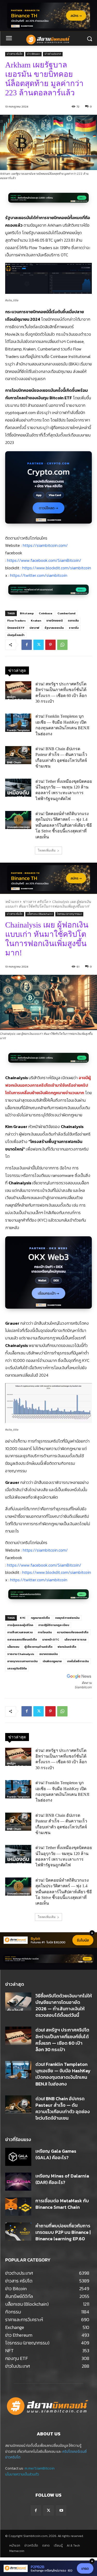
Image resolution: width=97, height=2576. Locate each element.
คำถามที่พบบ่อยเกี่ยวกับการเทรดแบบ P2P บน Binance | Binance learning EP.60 (63, 2232)
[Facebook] (27, 645)
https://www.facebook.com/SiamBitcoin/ (44, 560)
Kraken (36, 620)
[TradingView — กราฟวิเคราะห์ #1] (48, 592)
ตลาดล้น (73, 620)
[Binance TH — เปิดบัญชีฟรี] (49, 16)
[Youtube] (61, 2510)
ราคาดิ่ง (74, 628)
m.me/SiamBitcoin (40, 2468)
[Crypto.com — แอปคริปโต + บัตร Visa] (48, 490)
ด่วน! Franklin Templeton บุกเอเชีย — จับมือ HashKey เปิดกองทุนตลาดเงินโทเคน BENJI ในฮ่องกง (63, 2074)
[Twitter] (39, 645)
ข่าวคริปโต (13, 2457)
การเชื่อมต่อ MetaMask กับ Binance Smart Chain (62, 2204)
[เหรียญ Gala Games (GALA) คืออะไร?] (18, 2157)
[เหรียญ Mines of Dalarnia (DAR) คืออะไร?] (18, 2182)
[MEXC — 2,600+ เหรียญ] (48, 201)
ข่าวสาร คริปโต (15, 54)
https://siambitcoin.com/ (45, 545)
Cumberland (66, 613)
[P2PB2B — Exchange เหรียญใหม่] (48, 2568)
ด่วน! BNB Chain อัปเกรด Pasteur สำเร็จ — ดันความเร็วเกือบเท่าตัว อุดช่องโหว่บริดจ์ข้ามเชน (63, 2108)
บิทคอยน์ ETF (16, 628)
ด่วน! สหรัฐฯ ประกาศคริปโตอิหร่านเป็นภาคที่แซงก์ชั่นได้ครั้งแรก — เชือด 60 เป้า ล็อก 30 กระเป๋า (62, 2040)
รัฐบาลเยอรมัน (54, 628)
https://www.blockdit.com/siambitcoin (57, 568)
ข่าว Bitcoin (33, 54)
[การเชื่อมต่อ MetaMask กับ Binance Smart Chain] (18, 2206)
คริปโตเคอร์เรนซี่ (74, 2452)
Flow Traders (16, 620)
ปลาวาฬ (34, 628)
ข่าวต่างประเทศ (53, 54)
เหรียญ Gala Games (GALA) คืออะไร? (56, 2154)
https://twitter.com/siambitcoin (39, 575)
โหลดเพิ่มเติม (47, 850)
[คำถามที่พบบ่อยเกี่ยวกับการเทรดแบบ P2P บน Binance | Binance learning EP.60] (18, 2232)
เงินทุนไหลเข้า (16, 635)
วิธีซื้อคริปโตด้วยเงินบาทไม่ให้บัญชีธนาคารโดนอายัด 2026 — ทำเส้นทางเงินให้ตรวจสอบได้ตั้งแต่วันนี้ (64, 2006)
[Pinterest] (50, 645)
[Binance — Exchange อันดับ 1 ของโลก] (48, 1959)
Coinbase (46, 613)
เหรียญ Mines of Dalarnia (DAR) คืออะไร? (62, 2179)
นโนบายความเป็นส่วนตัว (22, 2474)
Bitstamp (27, 613)
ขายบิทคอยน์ (54, 620)
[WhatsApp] (62, 645)
